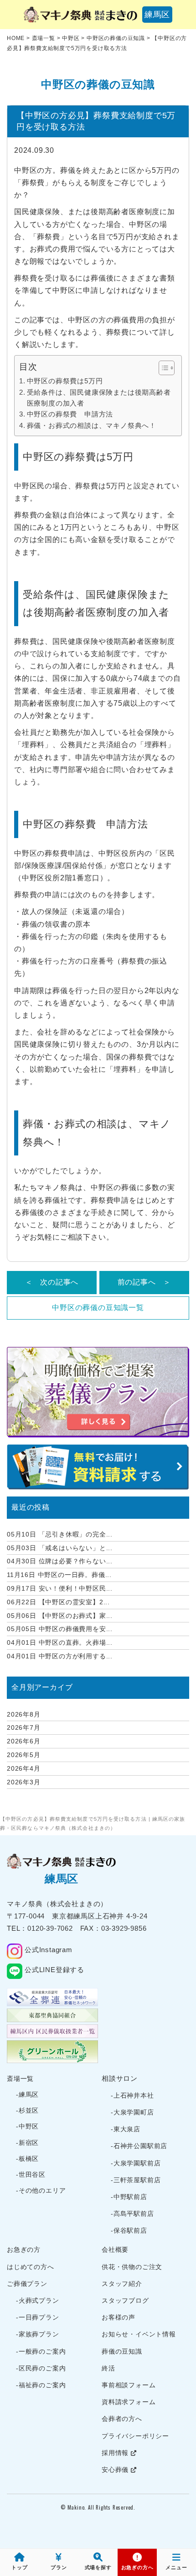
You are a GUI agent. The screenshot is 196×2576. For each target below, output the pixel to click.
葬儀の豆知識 (122, 2351)
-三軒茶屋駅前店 (136, 2180)
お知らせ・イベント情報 (139, 2334)
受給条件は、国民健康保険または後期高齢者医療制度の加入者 (99, 398)
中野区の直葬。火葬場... (60, 1642)
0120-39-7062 (50, 1928)
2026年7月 (24, 1727)
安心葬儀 (116, 2470)
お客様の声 (119, 2317)
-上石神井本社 (132, 2095)
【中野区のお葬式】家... (60, 1616)
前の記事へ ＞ (144, 1282)
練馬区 (157, 15)
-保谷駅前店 (129, 2230)
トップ (19, 2567)
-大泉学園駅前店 (136, 2163)
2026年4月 (24, 1768)
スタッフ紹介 (122, 2284)
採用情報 (116, 2453)
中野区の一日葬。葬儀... (59, 1575)
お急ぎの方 (24, 2250)
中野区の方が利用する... (60, 1656)
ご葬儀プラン (27, 2284)
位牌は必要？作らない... (60, 1561)
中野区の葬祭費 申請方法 (70, 414)
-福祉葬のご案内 (41, 2385)
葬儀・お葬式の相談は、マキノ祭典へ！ (92, 425)
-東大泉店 (126, 2129)
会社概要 (115, 2250)
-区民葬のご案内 (41, 2368)
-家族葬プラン (38, 2334)
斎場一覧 (20, 2079)
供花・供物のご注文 (132, 2267)
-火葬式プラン (38, 2300)
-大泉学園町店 (132, 2112)
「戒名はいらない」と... (60, 1548)
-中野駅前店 (129, 2197)
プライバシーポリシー (135, 2436)
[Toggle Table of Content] (162, 368)
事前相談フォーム (129, 2385)
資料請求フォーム (129, 2402)
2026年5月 (24, 1755)
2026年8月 (24, 1714)
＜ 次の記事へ (52, 1282)
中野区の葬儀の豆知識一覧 (98, 1308)
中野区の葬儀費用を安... (60, 1629)
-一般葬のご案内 (41, 2351)
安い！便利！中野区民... (60, 1588)
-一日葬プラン (38, 2317)
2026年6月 (24, 1741)
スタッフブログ (125, 2300)
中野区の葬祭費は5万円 (65, 381)
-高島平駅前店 (132, 2214)
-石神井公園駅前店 (139, 2146)
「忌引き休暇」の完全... (60, 1534)
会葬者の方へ (122, 2419)
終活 (108, 2368)
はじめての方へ (31, 2267)
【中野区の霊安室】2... (58, 1602)
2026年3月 (24, 1782)
